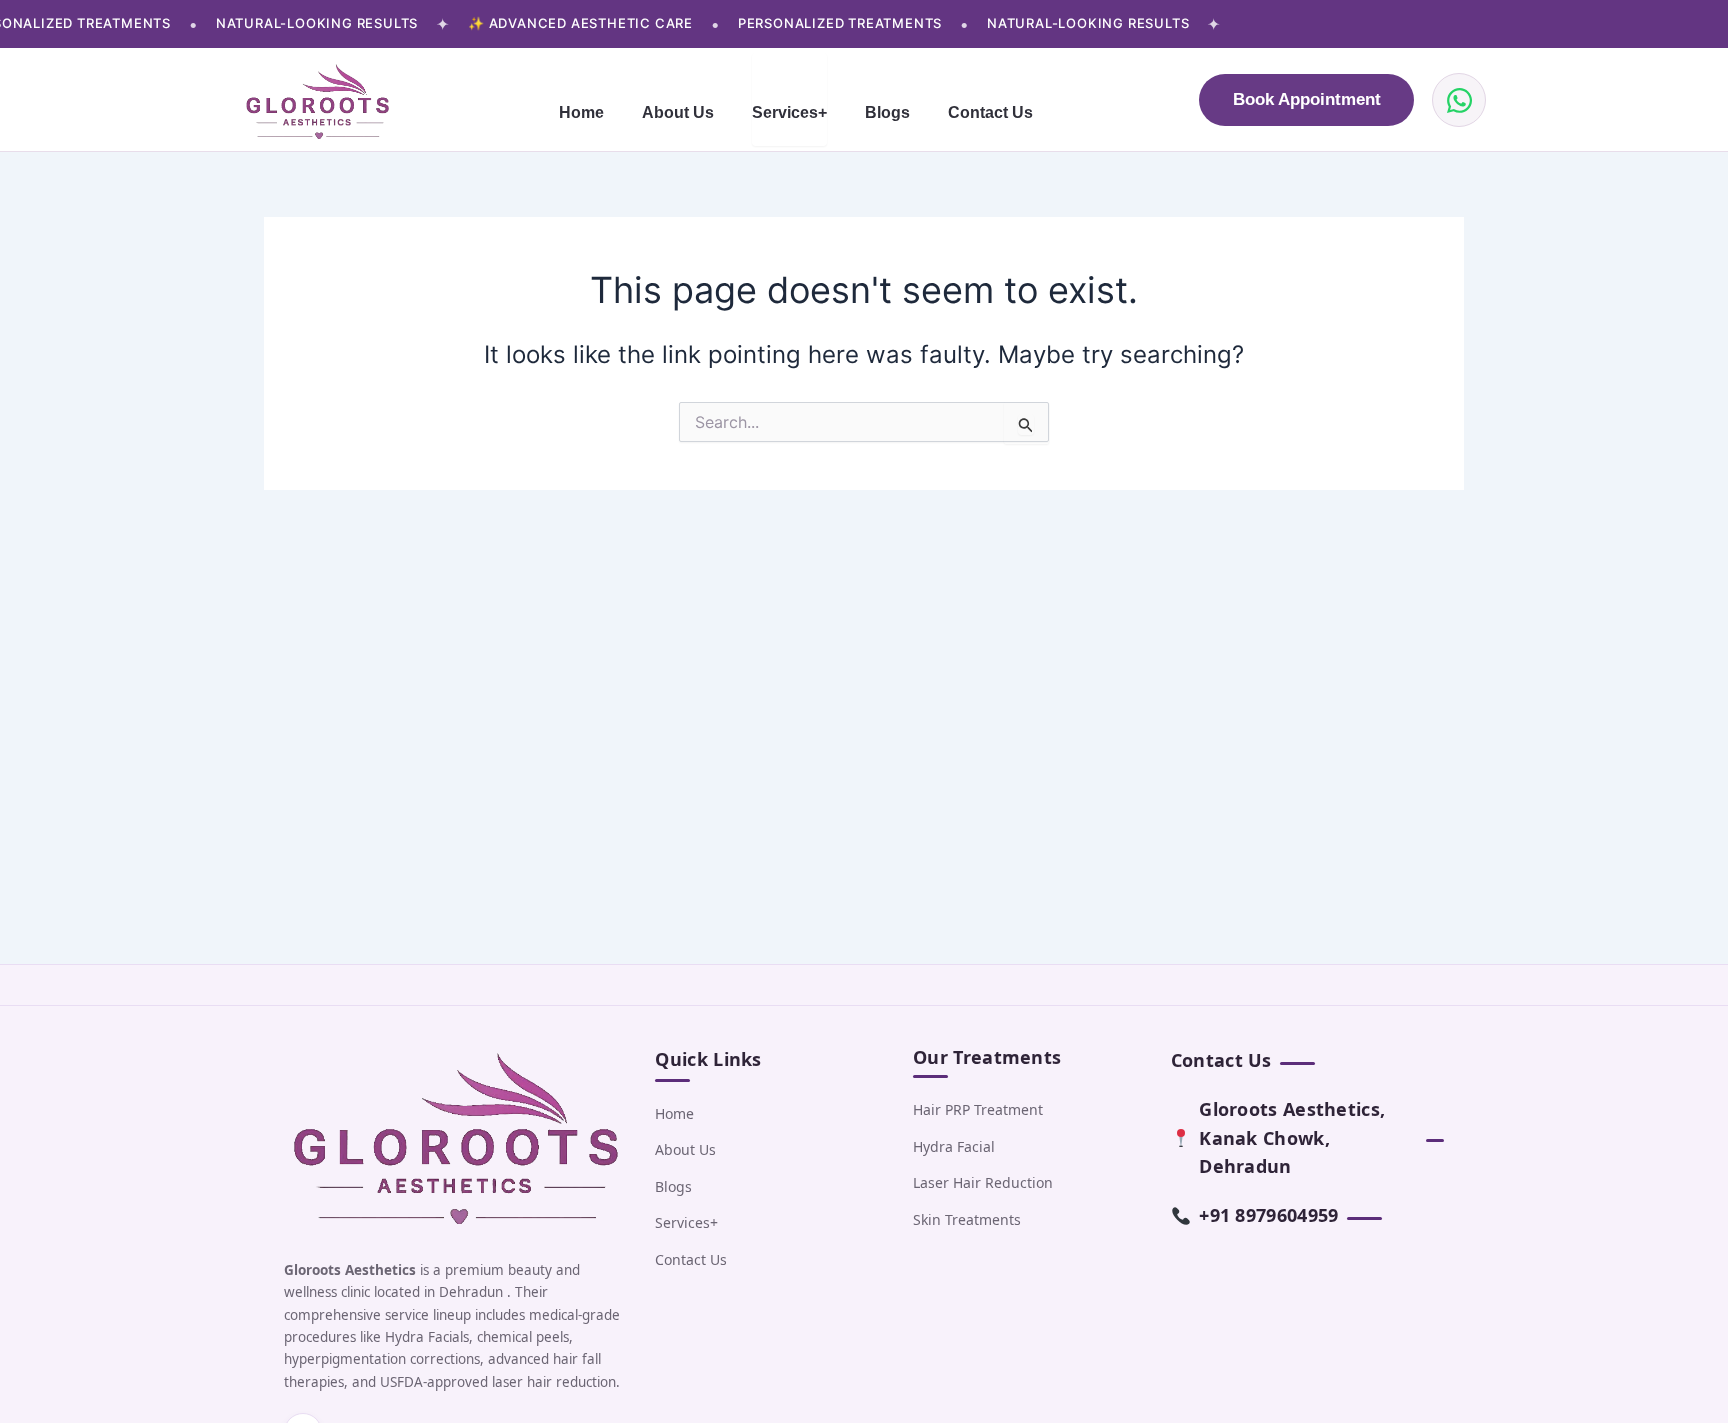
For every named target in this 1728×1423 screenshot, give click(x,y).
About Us (678, 112)
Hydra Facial (954, 1146)
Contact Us (990, 112)
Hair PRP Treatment (978, 1109)
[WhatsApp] (1459, 100)
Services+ (789, 113)
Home (581, 112)
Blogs (887, 112)
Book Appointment (1307, 99)
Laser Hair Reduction (983, 1182)
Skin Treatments (967, 1219)
